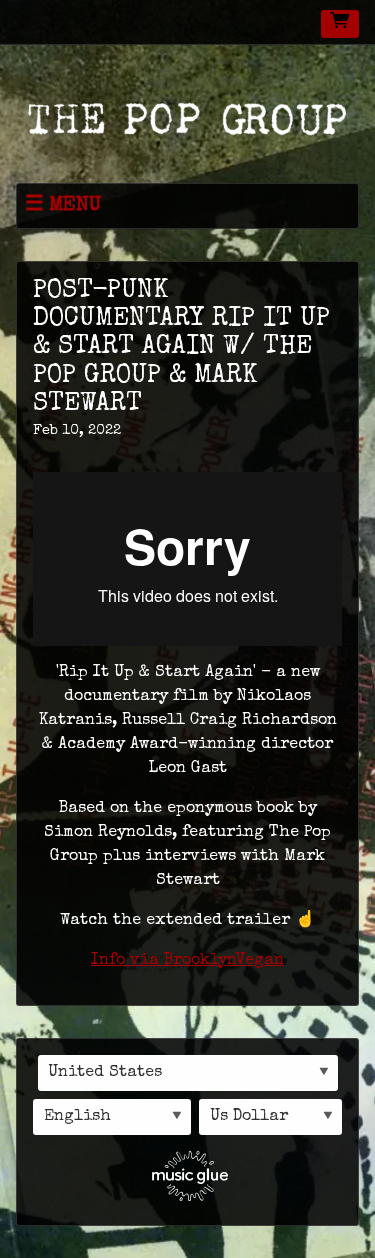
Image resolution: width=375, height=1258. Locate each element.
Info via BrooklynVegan (187, 961)
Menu (75, 205)
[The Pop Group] (187, 117)
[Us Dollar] (270, 1117)
